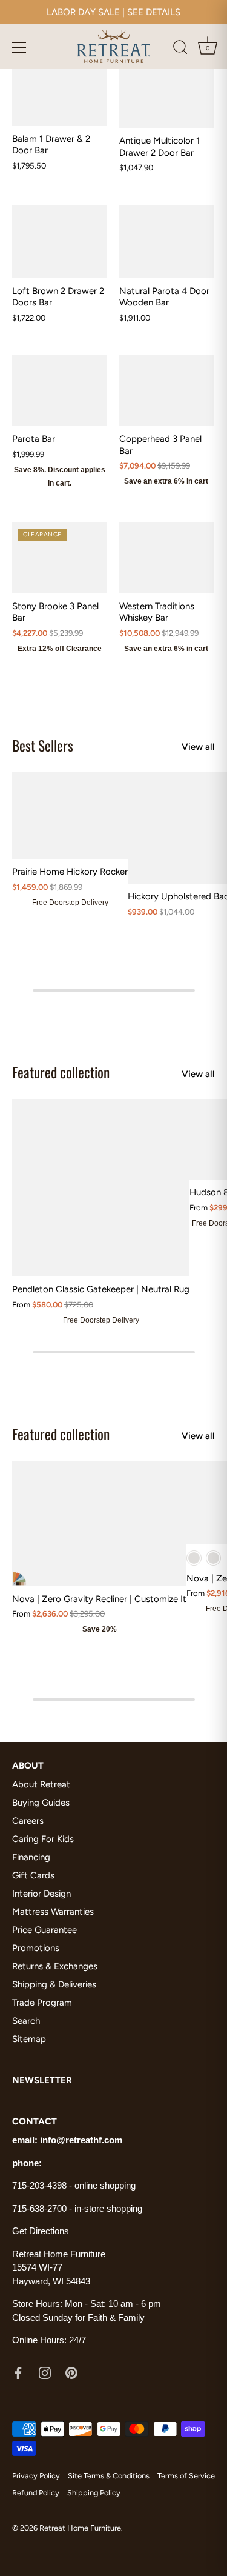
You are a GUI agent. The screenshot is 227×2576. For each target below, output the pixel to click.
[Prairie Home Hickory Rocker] (70, 816)
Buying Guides (41, 1803)
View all (198, 747)
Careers (28, 1821)
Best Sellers (43, 745)
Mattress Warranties (53, 1912)
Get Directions (41, 2231)
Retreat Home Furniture (80, 2528)
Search (26, 2021)
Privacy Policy (36, 2476)
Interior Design (41, 1894)
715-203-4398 (39, 2185)
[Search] (180, 49)
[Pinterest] (71, 2372)
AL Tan (213, 1558)
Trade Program (42, 2003)
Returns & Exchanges (55, 1966)
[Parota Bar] (60, 391)
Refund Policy (36, 2493)
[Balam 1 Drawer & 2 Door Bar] (60, 90)
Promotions (36, 1948)
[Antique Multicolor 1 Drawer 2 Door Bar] (167, 91)
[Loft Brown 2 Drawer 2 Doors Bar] (60, 241)
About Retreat (41, 1784)
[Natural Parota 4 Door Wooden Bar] (167, 241)
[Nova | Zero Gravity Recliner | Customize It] (99, 1524)
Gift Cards (33, 1875)
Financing (31, 1857)
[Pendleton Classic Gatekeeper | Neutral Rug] (101, 1188)
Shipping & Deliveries (54, 1984)
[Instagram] (45, 2372)
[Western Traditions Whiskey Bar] (167, 558)
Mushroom (194, 1558)
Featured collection (61, 1072)
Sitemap (29, 2039)
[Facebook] (18, 2372)
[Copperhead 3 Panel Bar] (167, 391)
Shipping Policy (94, 2493)
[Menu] (19, 47)
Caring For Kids (43, 1839)
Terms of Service (186, 2476)
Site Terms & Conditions (109, 2476)
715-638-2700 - (43, 2208)
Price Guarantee (44, 1930)
